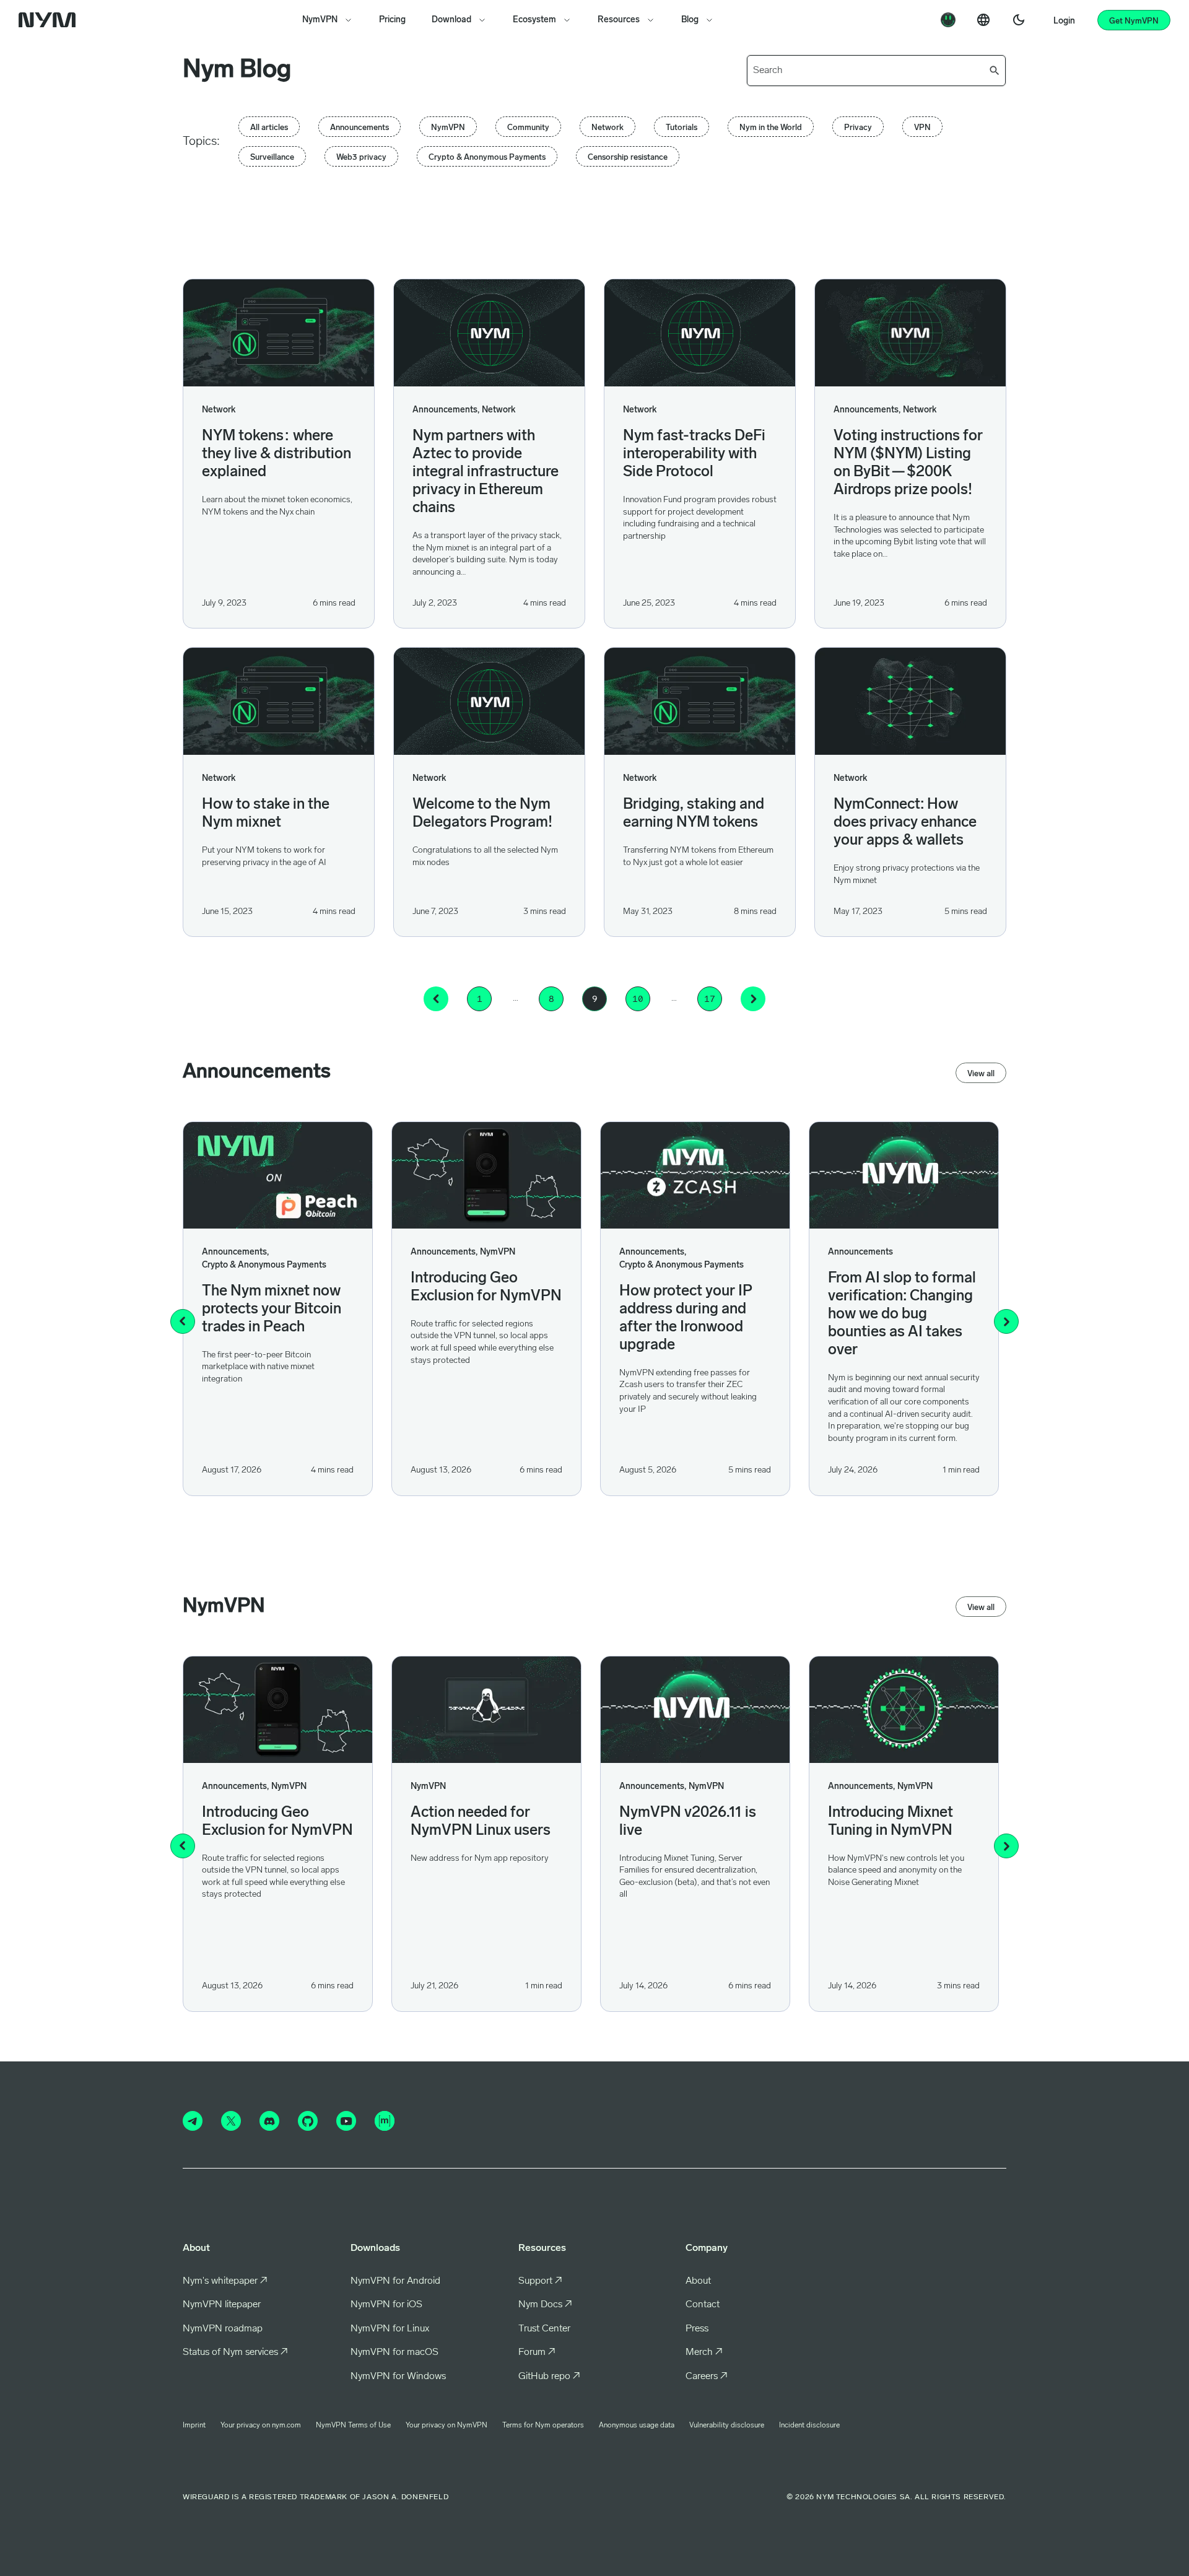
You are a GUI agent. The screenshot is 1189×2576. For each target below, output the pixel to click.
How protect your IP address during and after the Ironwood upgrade (686, 1319)
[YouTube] (346, 2121)
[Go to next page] (753, 999)
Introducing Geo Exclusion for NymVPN (486, 1288)
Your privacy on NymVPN (446, 2426)
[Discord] (269, 2121)
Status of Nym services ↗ (235, 2352)
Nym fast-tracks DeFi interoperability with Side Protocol (694, 455)
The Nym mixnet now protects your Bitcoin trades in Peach (272, 1310)
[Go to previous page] (436, 999)
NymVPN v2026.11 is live (688, 1822)
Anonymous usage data (637, 2426)
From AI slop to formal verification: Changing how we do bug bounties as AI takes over (902, 1315)
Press (697, 2329)
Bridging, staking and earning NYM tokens (694, 814)
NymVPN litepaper (222, 2305)
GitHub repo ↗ (549, 2377)
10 (638, 999)
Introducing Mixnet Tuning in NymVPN (891, 1822)
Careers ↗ (707, 2377)
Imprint (194, 2426)
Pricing (392, 20)
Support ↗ (540, 2281)
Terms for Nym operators (543, 2426)
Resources (619, 20)
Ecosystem (534, 20)
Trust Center (544, 2329)
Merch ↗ (704, 2352)
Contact (703, 2305)
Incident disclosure (809, 2426)
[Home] (50, 20)
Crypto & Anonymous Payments (264, 1265)
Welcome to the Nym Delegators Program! (482, 814)
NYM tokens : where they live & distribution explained (277, 455)
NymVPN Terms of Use (353, 2426)
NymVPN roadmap (223, 2329)
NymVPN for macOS (394, 2352)
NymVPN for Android (395, 2281)
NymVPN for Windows (398, 2377)
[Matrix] (385, 2121)
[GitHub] (308, 2121)
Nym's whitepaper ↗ (225, 2281)
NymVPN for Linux (390, 2329)
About (698, 2281)
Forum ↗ (537, 2352)
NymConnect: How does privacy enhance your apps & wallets (905, 823)
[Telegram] (193, 2121)
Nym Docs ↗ (545, 2305)
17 (710, 999)
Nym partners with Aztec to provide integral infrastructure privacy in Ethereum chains (486, 472)
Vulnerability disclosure (727, 2426)
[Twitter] (231, 2121)
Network (219, 410)
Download (451, 20)
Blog (690, 20)
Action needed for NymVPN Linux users (481, 1822)
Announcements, (446, 410)
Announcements (860, 1252)
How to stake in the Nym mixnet (266, 814)
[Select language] (983, 20)
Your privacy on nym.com (261, 2426)
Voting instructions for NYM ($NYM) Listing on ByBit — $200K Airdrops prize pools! (908, 463)
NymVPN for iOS (386, 2305)
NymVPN (320, 20)
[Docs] (948, 20)
